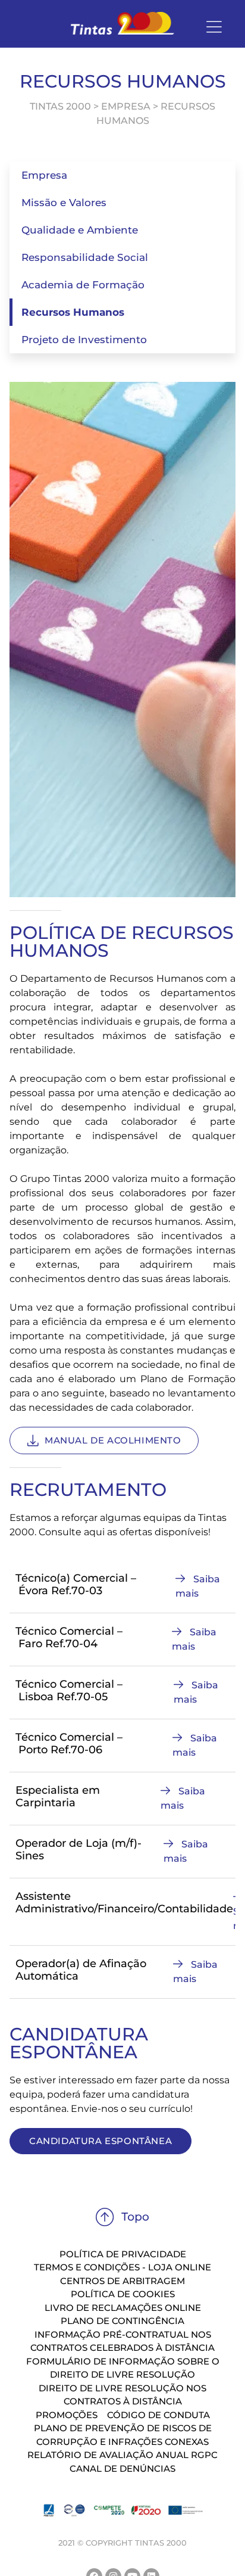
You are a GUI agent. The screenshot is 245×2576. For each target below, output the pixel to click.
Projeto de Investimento (84, 340)
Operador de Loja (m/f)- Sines (78, 1850)
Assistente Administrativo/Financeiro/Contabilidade (124, 1903)
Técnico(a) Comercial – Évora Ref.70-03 (76, 1585)
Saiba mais (198, 1586)
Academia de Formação (83, 285)
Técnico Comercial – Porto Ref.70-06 (69, 1744)
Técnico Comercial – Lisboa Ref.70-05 (69, 1691)
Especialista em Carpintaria (58, 1797)
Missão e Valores (64, 203)
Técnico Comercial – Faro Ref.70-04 (69, 1638)
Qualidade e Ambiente (80, 230)
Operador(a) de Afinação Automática (81, 1970)
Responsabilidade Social (85, 257)
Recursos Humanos (73, 312)
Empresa (44, 175)
